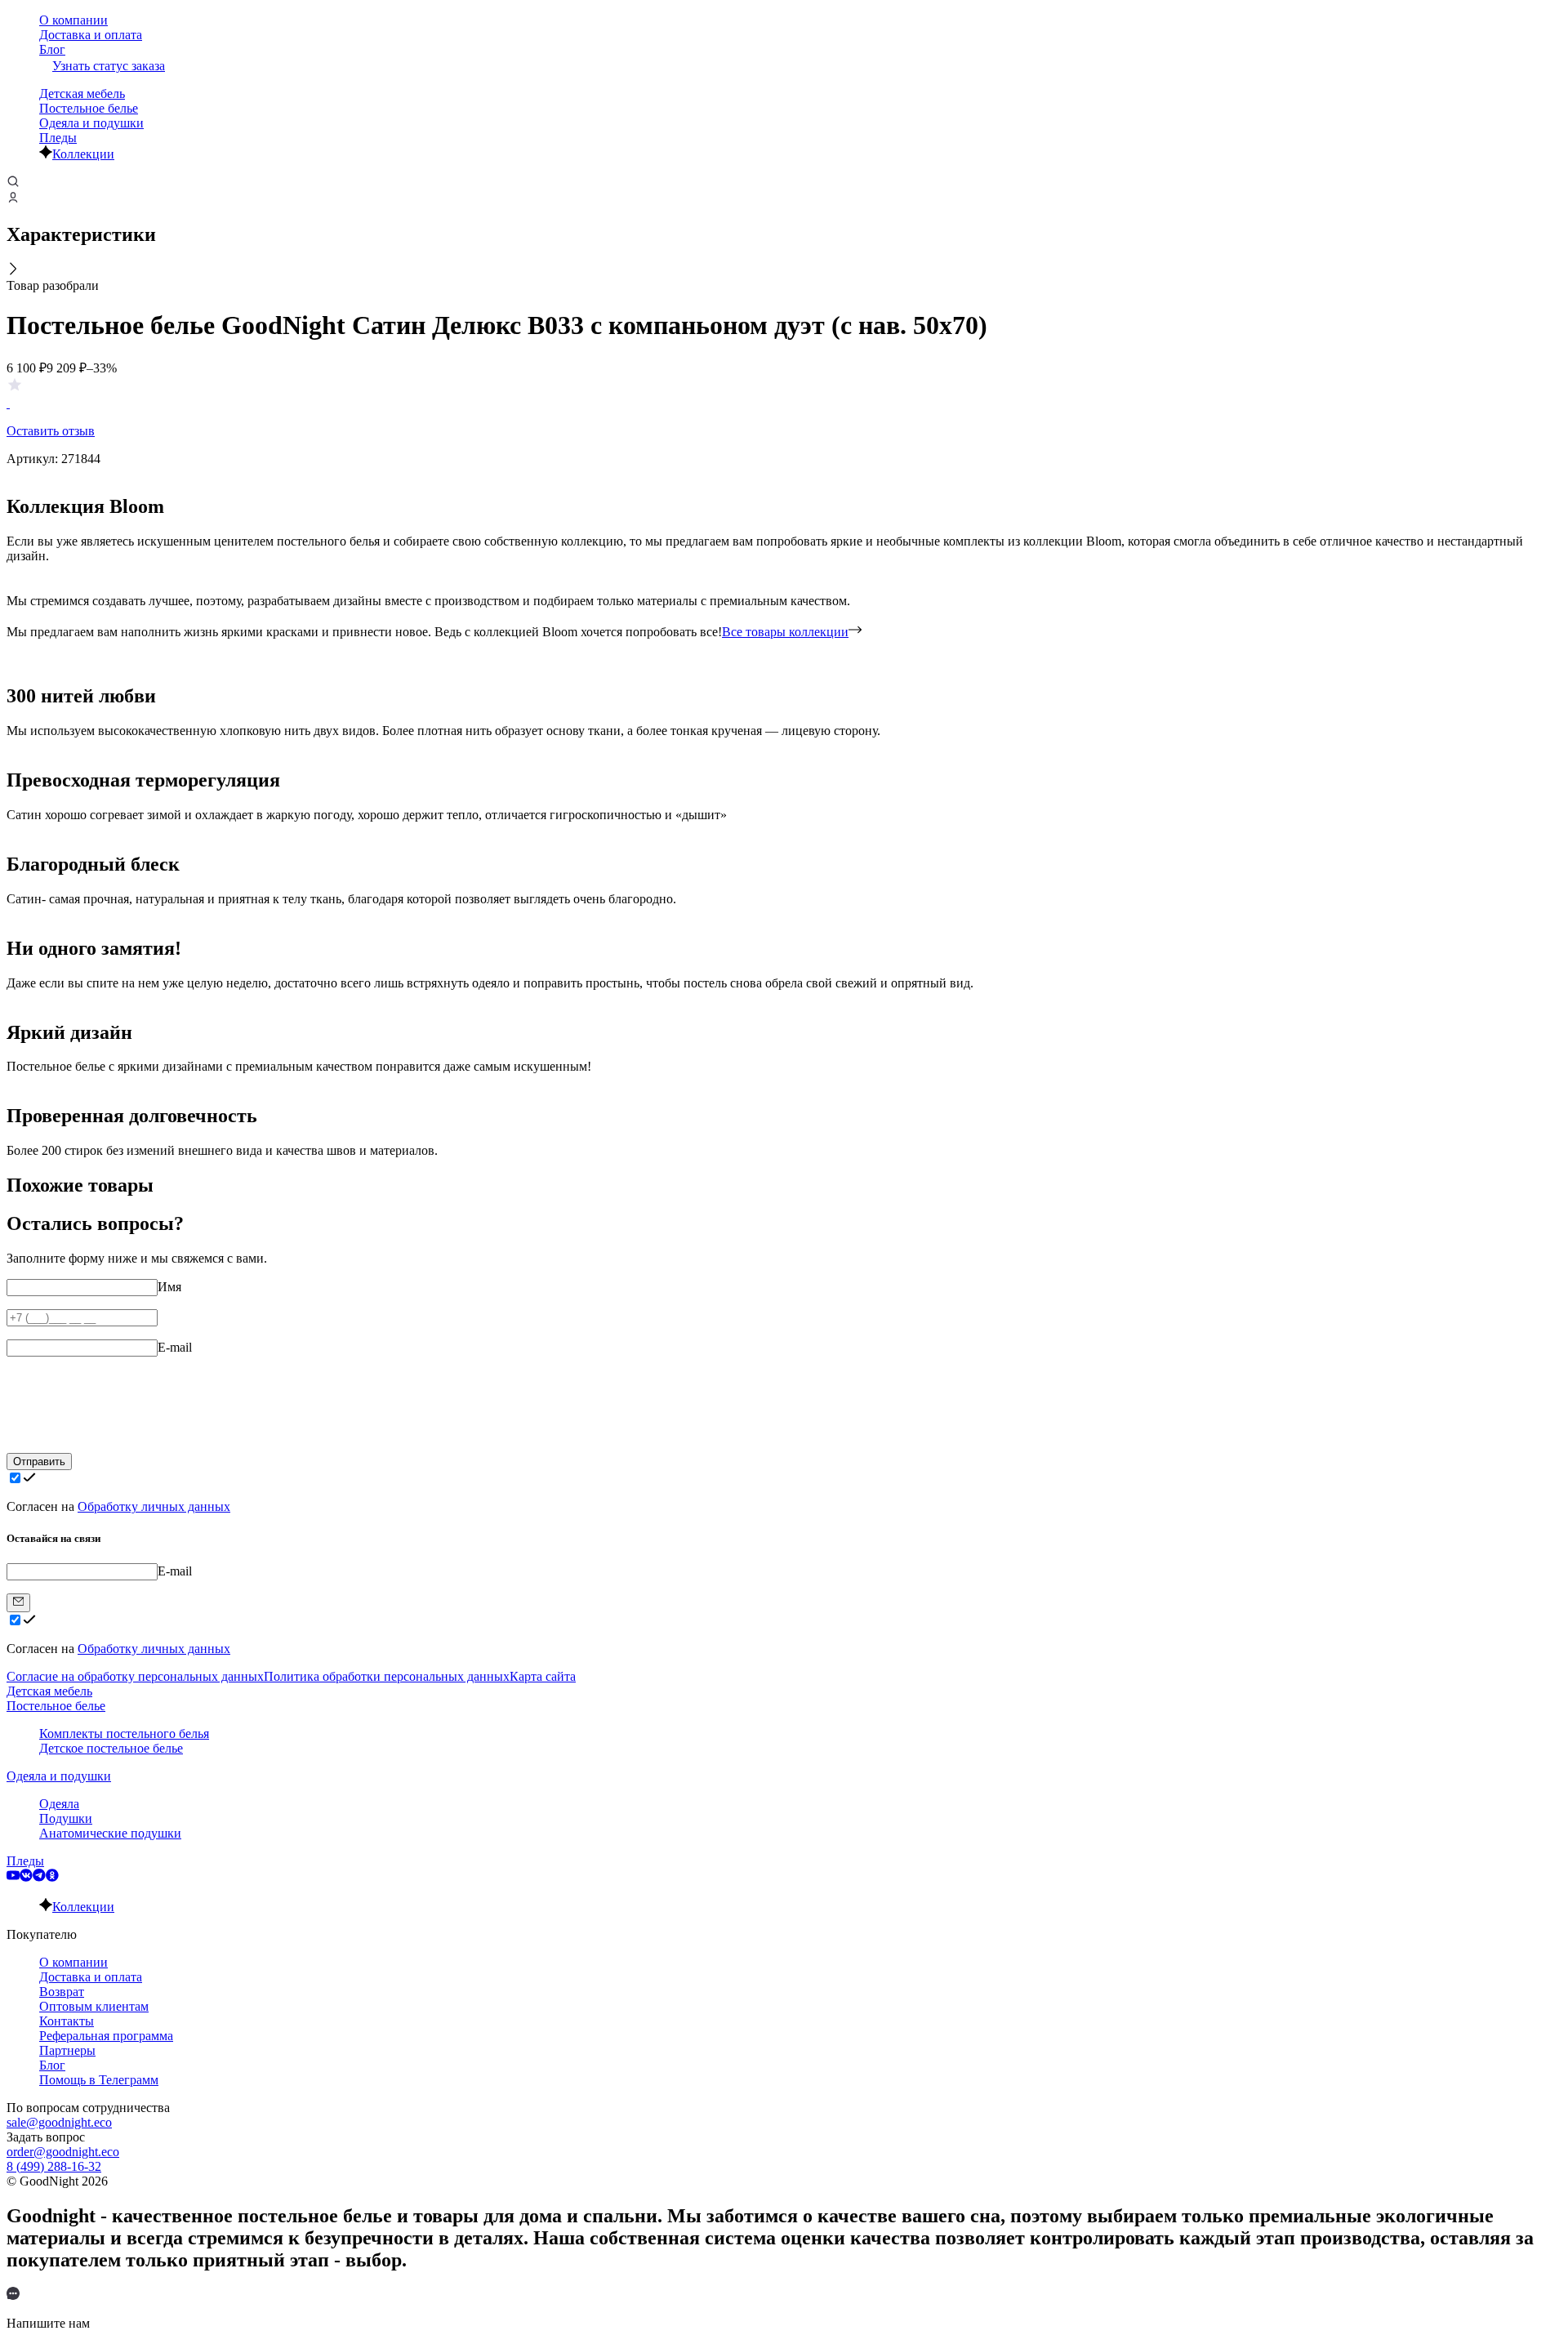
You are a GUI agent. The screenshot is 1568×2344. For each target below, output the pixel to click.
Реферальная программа (106, 2036)
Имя (169, 1287)
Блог (52, 49)
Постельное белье (89, 108)
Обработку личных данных (154, 1506)
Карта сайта (543, 1676)
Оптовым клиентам (94, 2006)
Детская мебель (82, 94)
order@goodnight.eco (63, 2152)
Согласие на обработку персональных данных (135, 1676)
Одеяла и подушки (91, 123)
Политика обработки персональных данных (387, 1676)
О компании (73, 20)
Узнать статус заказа (109, 66)
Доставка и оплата (91, 35)
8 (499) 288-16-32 (54, 2166)
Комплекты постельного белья (124, 1733)
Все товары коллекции (785, 632)
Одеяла (59, 1804)
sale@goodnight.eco (59, 2122)
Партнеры (67, 2050)
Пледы (58, 138)
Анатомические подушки (110, 1833)
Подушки (66, 1818)
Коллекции (83, 154)
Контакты (67, 2021)
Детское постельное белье (111, 1748)
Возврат (62, 1992)
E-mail (175, 1347)
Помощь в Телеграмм (99, 2080)
